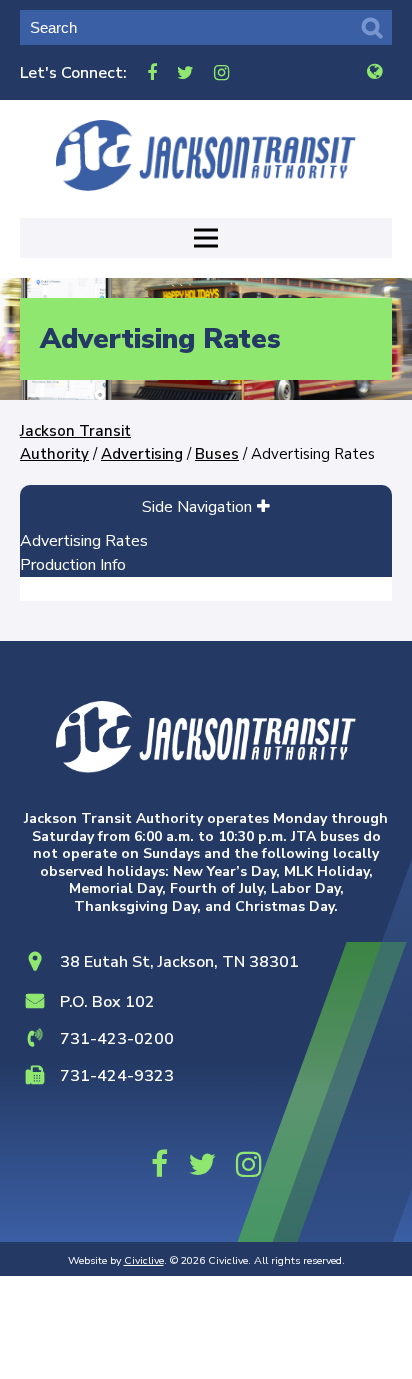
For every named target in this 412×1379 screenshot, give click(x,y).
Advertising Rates (84, 541)
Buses (217, 454)
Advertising (142, 454)
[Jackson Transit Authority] (206, 155)
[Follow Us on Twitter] (185, 72)
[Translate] (374, 72)
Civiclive (144, 1260)
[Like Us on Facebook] (152, 72)
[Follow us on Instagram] (221, 72)
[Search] (372, 27)
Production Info (73, 565)
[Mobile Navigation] (206, 238)
